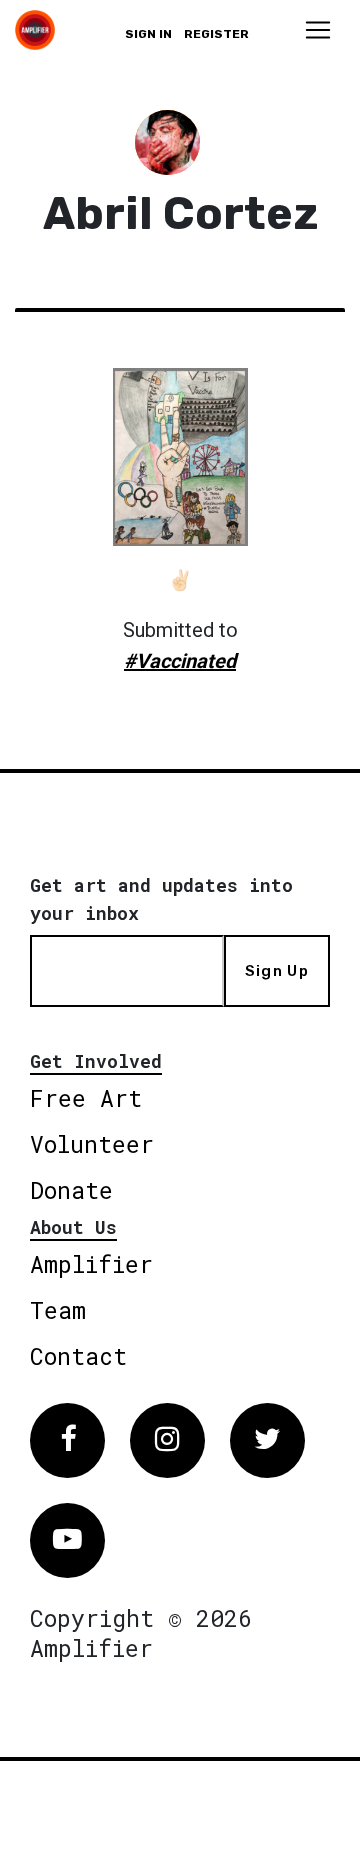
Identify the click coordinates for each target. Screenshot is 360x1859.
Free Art (86, 1098)
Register (216, 34)
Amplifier (91, 1264)
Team (58, 1310)
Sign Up (277, 971)
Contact (78, 1356)
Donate (71, 1190)
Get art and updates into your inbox (161, 899)
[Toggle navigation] (318, 30)
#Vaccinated (180, 661)
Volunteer (92, 1144)
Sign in (148, 34)
